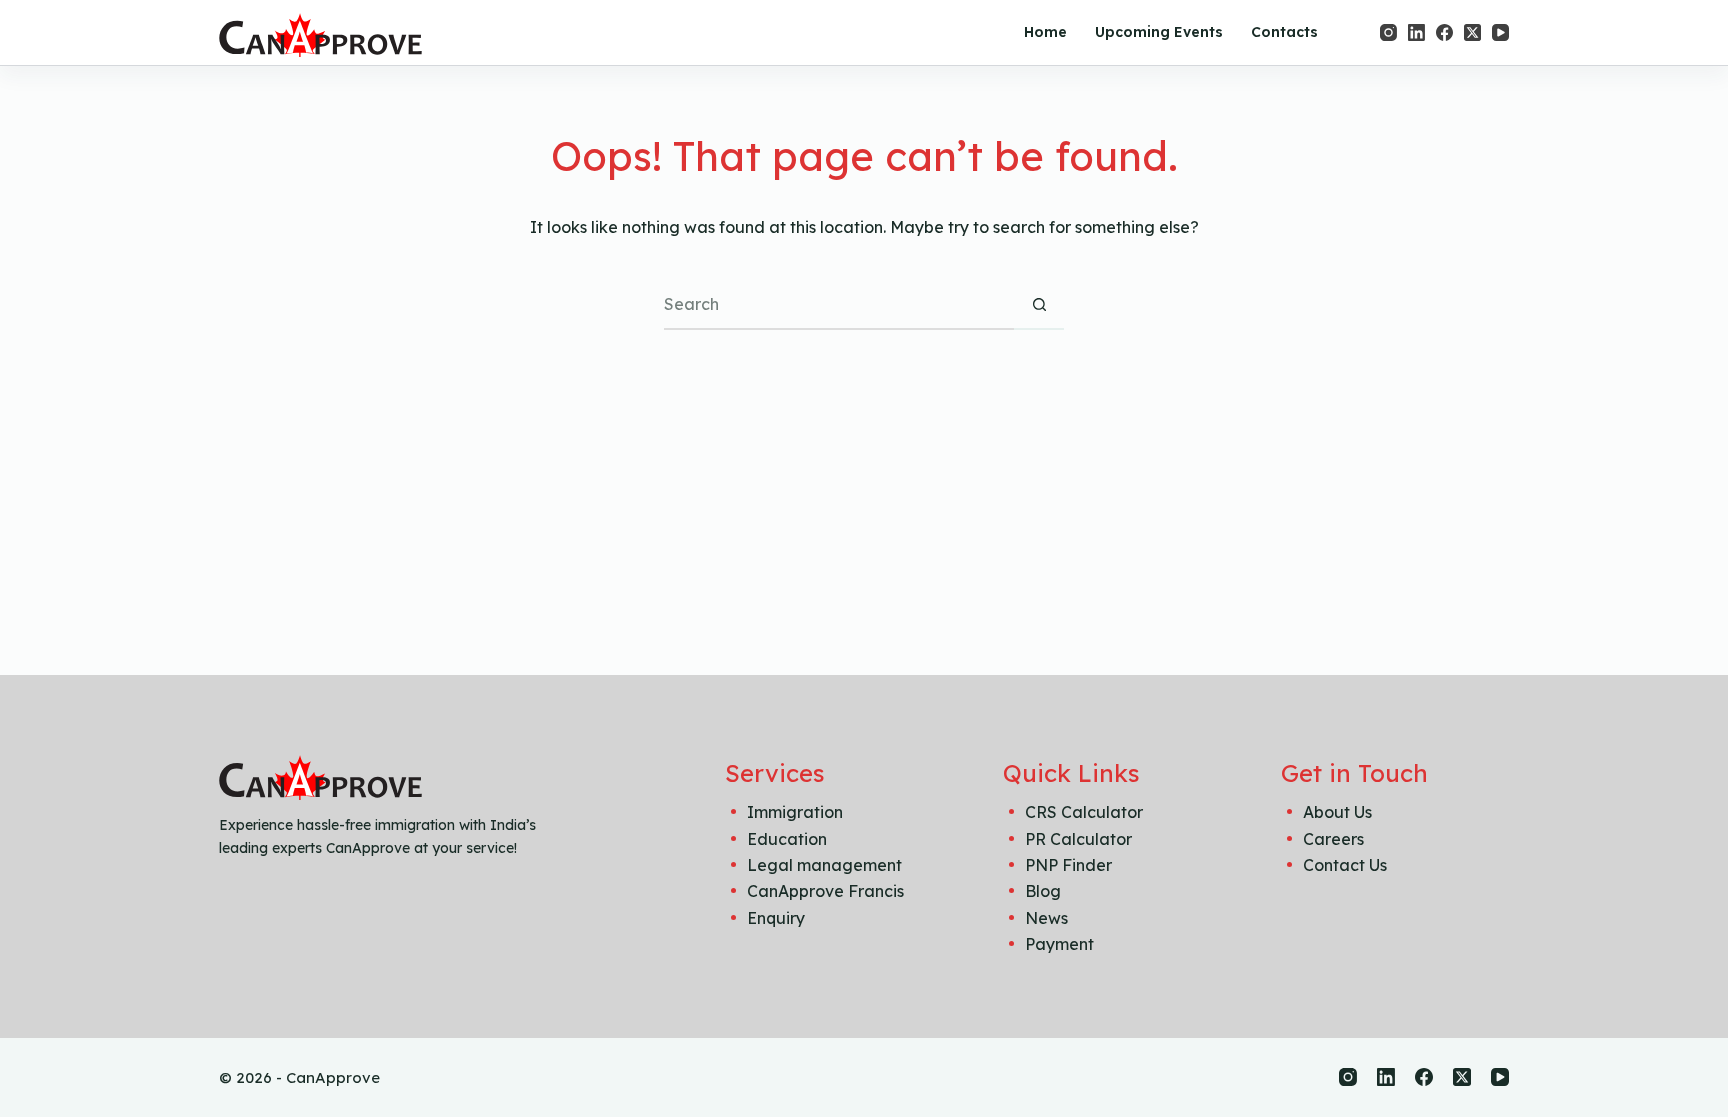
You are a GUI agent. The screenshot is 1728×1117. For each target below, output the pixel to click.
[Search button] (1039, 305)
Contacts (1284, 32)
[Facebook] (1444, 32)
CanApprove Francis (825, 891)
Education (787, 839)
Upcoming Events (1159, 32)
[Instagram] (1388, 32)
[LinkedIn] (1416, 32)
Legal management (824, 865)
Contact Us (1345, 865)
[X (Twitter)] (1472, 32)
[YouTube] (1500, 32)
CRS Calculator (1084, 812)
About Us (1337, 812)
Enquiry (776, 918)
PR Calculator (1078, 839)
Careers (1333, 839)
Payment (1059, 944)
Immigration (795, 812)
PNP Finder (1068, 865)
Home (1045, 32)
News (1046, 918)
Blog (1043, 891)
